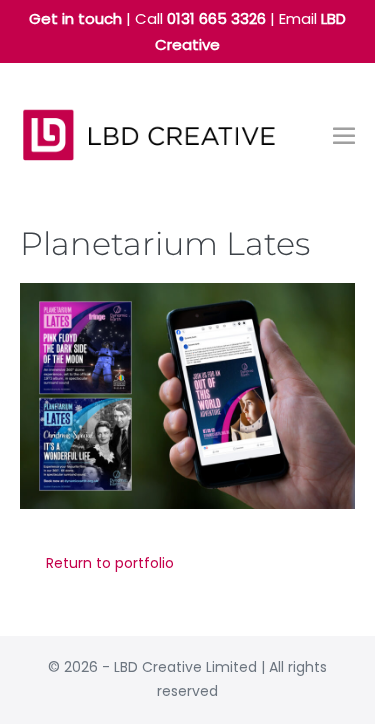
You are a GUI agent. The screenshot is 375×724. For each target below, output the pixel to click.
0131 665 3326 (216, 18)
